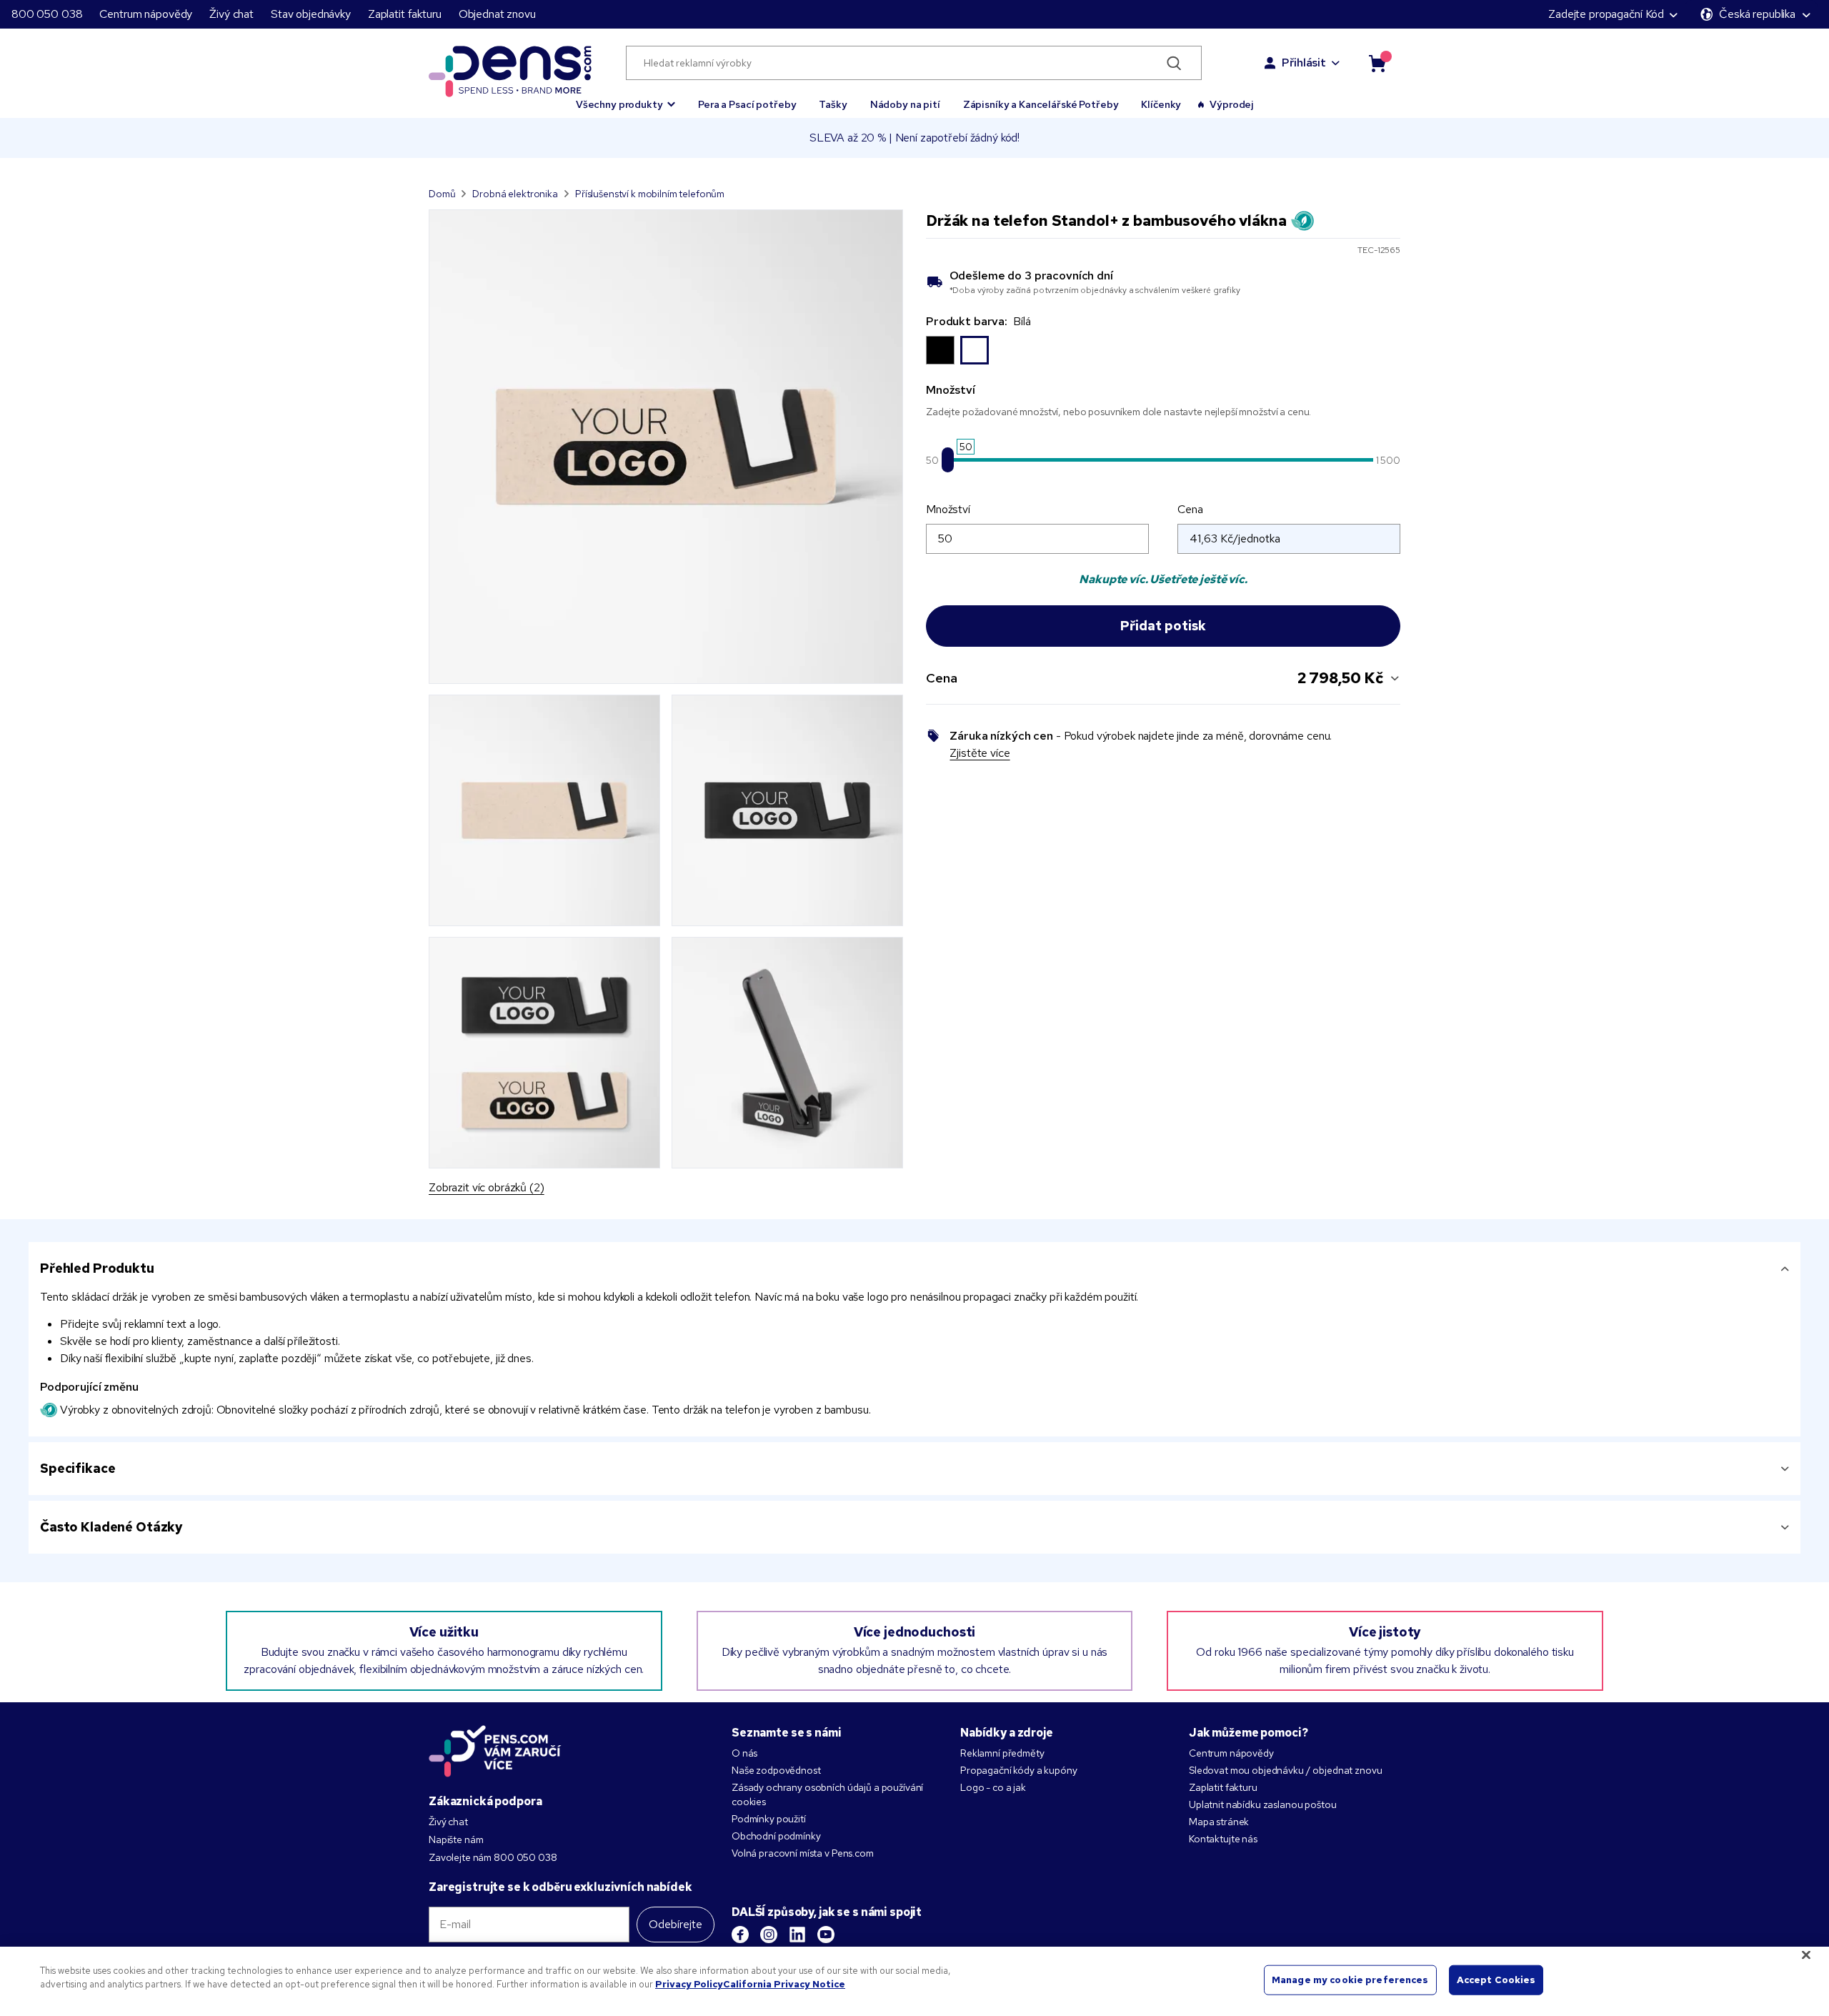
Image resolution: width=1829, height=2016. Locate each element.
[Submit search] (1174, 63)
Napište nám (456, 1839)
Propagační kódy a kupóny (1019, 1770)
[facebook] (740, 1935)
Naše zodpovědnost (776, 1770)
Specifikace (78, 1468)
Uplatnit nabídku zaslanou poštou (1263, 1804)
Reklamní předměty (1002, 1753)
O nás (744, 1753)
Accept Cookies (1496, 1980)
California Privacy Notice (784, 1984)
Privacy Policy (689, 1984)
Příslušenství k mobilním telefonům (650, 194)
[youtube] (826, 1935)
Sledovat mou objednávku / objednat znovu (1285, 1770)
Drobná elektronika (515, 194)
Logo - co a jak (993, 1787)
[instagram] (769, 1935)
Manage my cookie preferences (1350, 1980)
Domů (442, 194)
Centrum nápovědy (146, 14)
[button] (626, 98)
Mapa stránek (1219, 1822)
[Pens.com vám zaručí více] (495, 1751)
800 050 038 (47, 14)
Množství (948, 509)
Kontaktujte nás (1223, 1839)
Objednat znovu (497, 14)
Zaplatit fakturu (405, 14)
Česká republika (1757, 14)
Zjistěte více (980, 753)
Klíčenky (1161, 104)
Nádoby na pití (905, 104)
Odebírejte (676, 1924)
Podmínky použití (769, 1819)
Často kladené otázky (111, 1527)
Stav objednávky (311, 14)
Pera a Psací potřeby (747, 104)
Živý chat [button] (231, 14)
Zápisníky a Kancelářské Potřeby (1041, 104)
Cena (1190, 509)
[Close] (1806, 1955)
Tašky (833, 104)
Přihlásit (1304, 63)
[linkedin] (797, 1935)
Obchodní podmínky (776, 1836)
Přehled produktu (97, 1268)
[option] (940, 350)
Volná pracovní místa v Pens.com (803, 1853)
